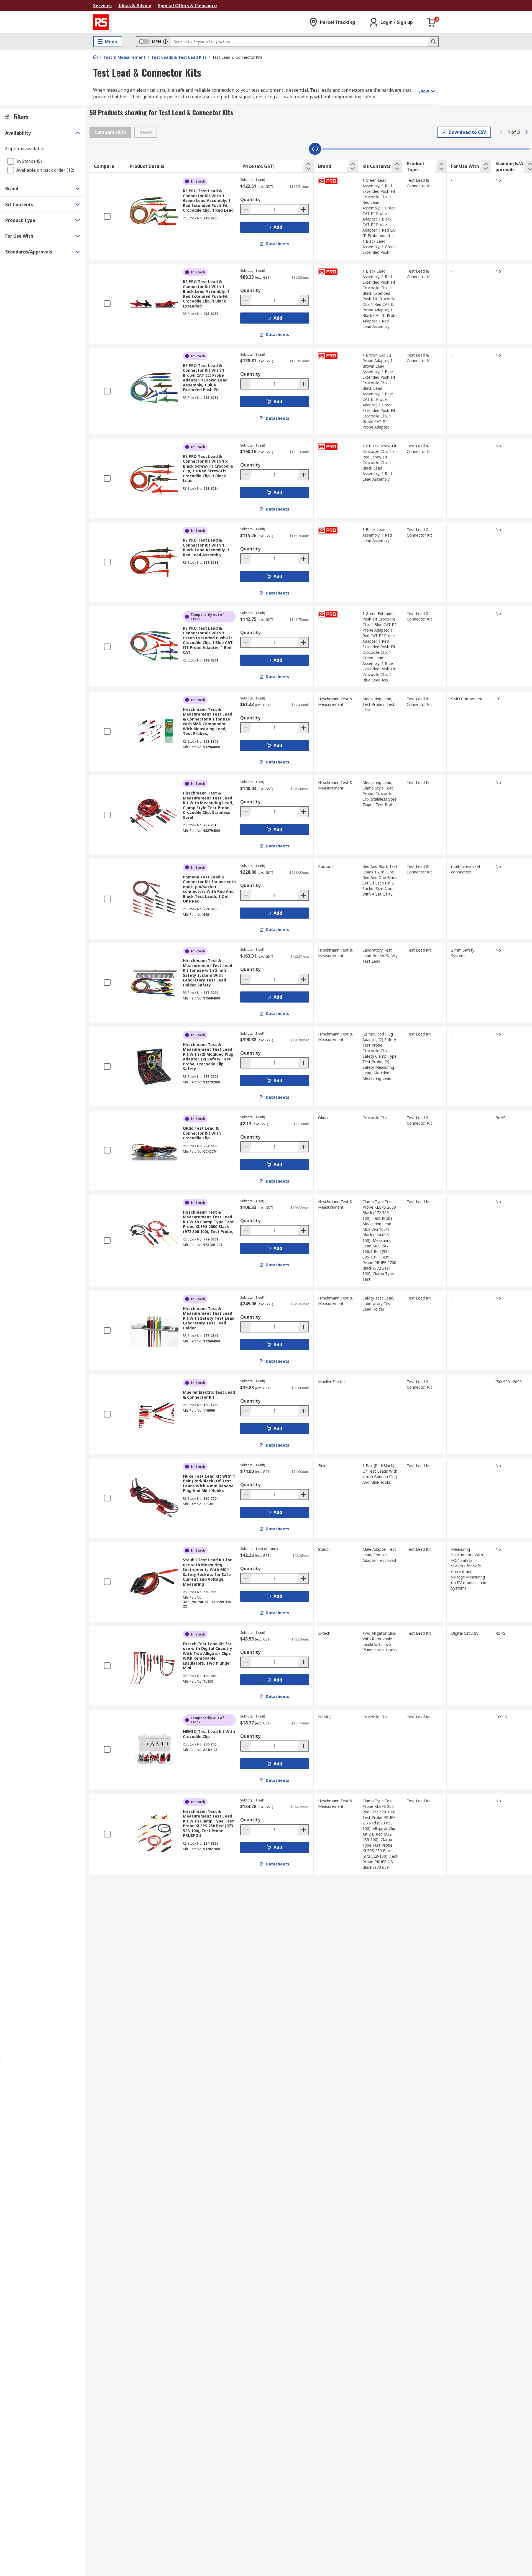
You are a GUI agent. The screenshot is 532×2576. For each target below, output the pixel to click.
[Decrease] (246, 209)
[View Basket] (432, 22)
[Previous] (501, 132)
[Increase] (303, 209)
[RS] (101, 22)
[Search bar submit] (433, 42)
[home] (95, 57)
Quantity (250, 199)
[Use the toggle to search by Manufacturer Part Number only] (165, 42)
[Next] (526, 132)
